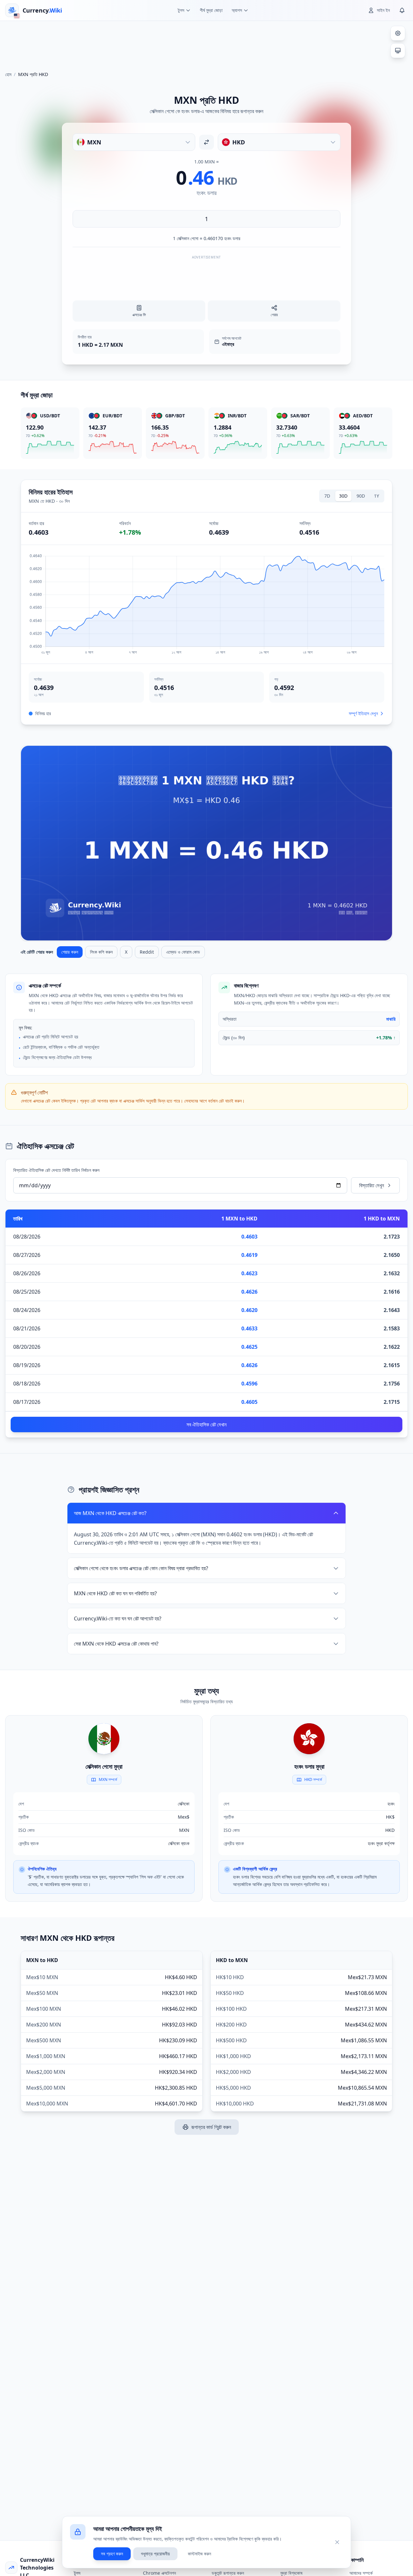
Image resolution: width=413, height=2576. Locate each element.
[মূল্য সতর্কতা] (402, 10)
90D (361, 496)
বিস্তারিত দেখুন (372, 1185)
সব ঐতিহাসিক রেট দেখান (206, 1424)
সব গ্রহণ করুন (112, 2554)
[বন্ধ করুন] (337, 2542)
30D (343, 496)
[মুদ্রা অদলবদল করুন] (206, 142)
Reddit (147, 952)
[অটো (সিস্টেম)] (398, 51)
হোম (8, 74)
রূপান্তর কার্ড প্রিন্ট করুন (211, 2127)
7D (327, 496)
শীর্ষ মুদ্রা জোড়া (211, 10)
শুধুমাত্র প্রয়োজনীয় (155, 2554)
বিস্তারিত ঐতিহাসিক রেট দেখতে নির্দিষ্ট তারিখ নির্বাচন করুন (56, 1170)
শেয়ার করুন (70, 952)
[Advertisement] (206, 43)
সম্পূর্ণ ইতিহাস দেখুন (363, 713)
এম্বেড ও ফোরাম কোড (183, 952)
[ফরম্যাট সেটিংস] (398, 33)
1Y (377, 496)
